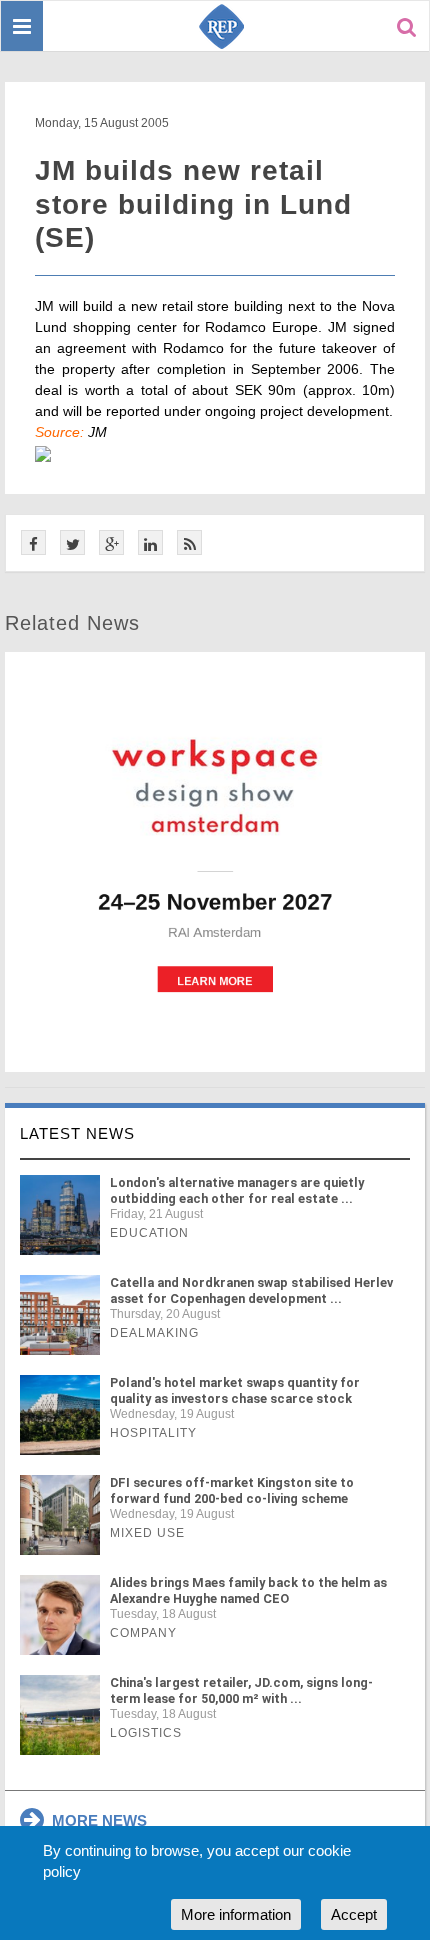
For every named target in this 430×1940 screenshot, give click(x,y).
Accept (354, 1914)
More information (236, 1914)
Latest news (77, 1133)
